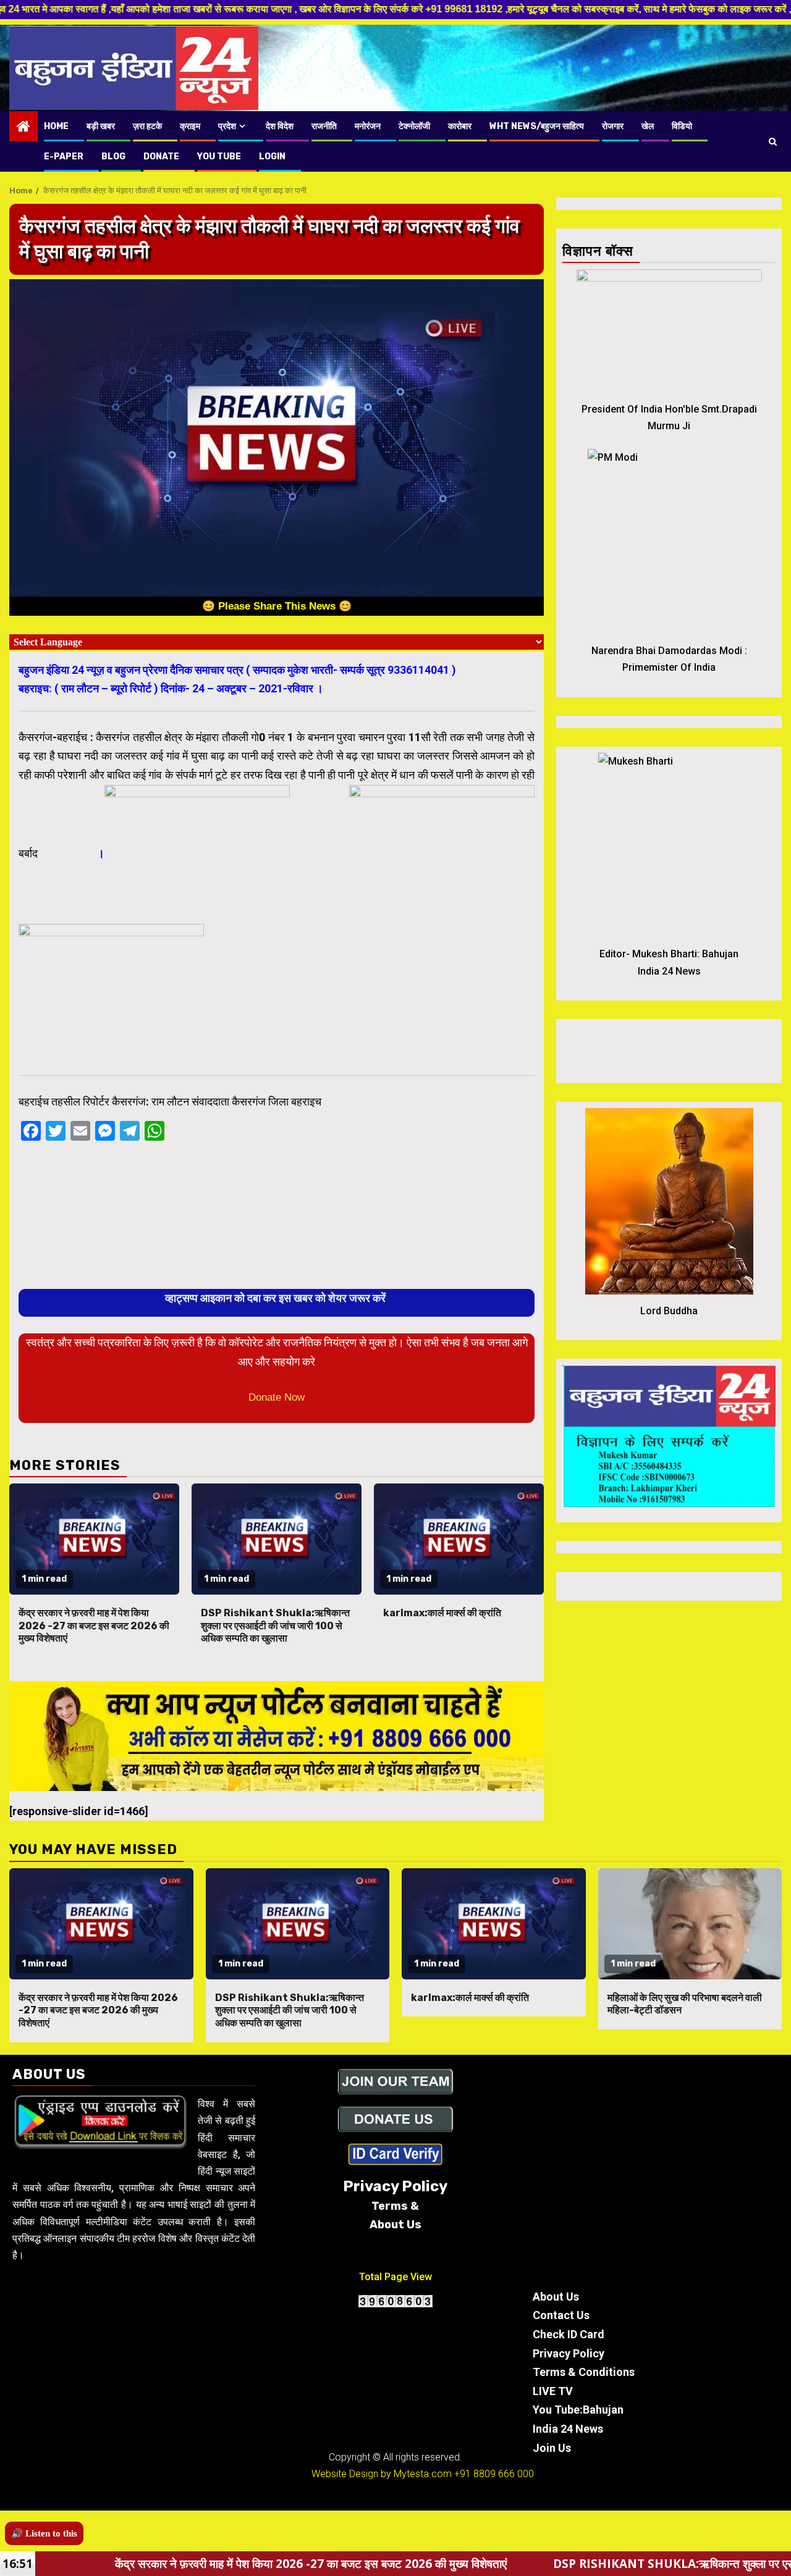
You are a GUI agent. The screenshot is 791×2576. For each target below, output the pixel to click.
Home (56, 126)
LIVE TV (553, 2391)
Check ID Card (569, 2334)
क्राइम (190, 126)
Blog (113, 157)
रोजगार (613, 126)
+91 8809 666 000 (494, 2474)
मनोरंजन (368, 126)
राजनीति (324, 126)
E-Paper (64, 157)
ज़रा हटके (147, 126)
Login (272, 157)
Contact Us (561, 2315)
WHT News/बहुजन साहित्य (537, 126)
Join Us (552, 2448)
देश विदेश (280, 126)
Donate (161, 157)
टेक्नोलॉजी (414, 126)
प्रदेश (227, 126)
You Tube (219, 157)
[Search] (773, 141)
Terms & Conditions (584, 2372)
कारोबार (460, 126)
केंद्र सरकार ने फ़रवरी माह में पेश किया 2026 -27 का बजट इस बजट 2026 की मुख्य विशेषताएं (94, 1626)
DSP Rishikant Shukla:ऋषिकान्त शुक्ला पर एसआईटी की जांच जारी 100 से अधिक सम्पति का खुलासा (275, 1626)
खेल (648, 126)
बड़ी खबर (101, 126)
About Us (556, 2297)
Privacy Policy (569, 2353)
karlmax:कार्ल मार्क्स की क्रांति (442, 1613)
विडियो (682, 126)
